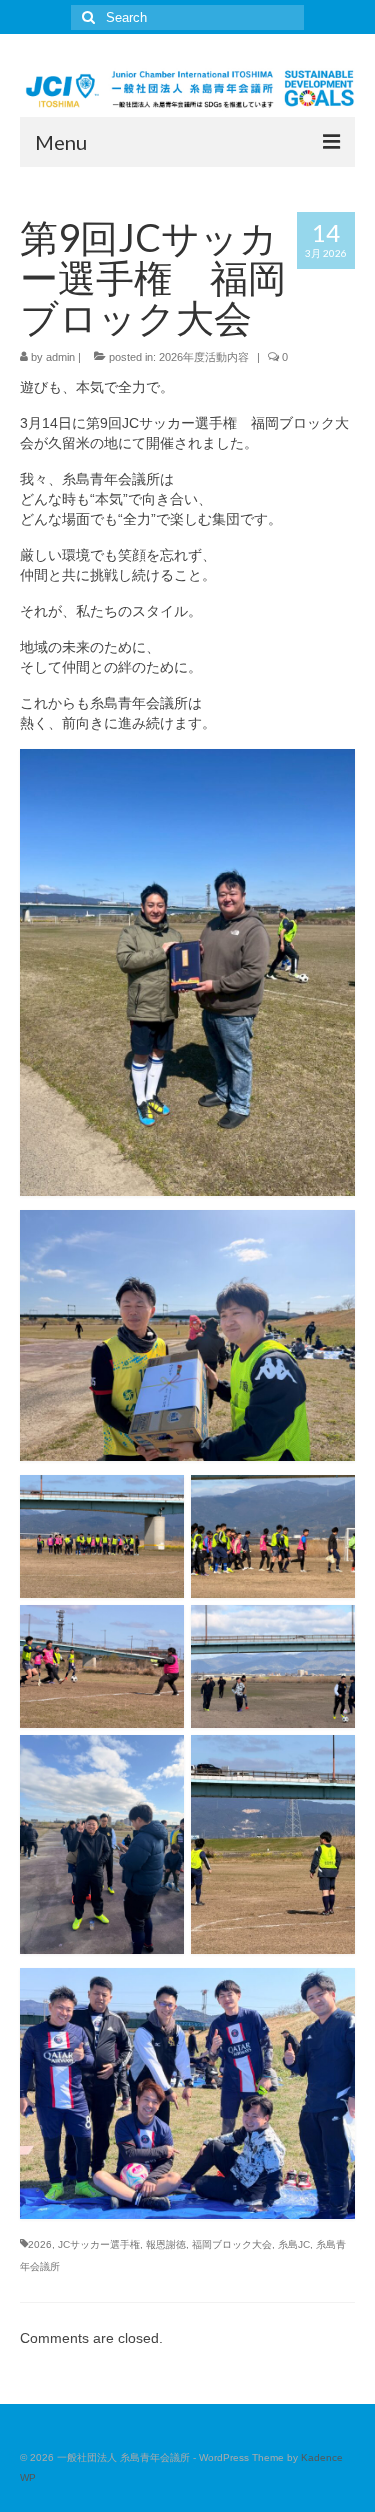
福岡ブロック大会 (232, 2244)
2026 (40, 2244)
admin (60, 357)
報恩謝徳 (166, 2244)
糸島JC (294, 2244)
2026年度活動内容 (204, 357)
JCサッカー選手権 (99, 2244)
